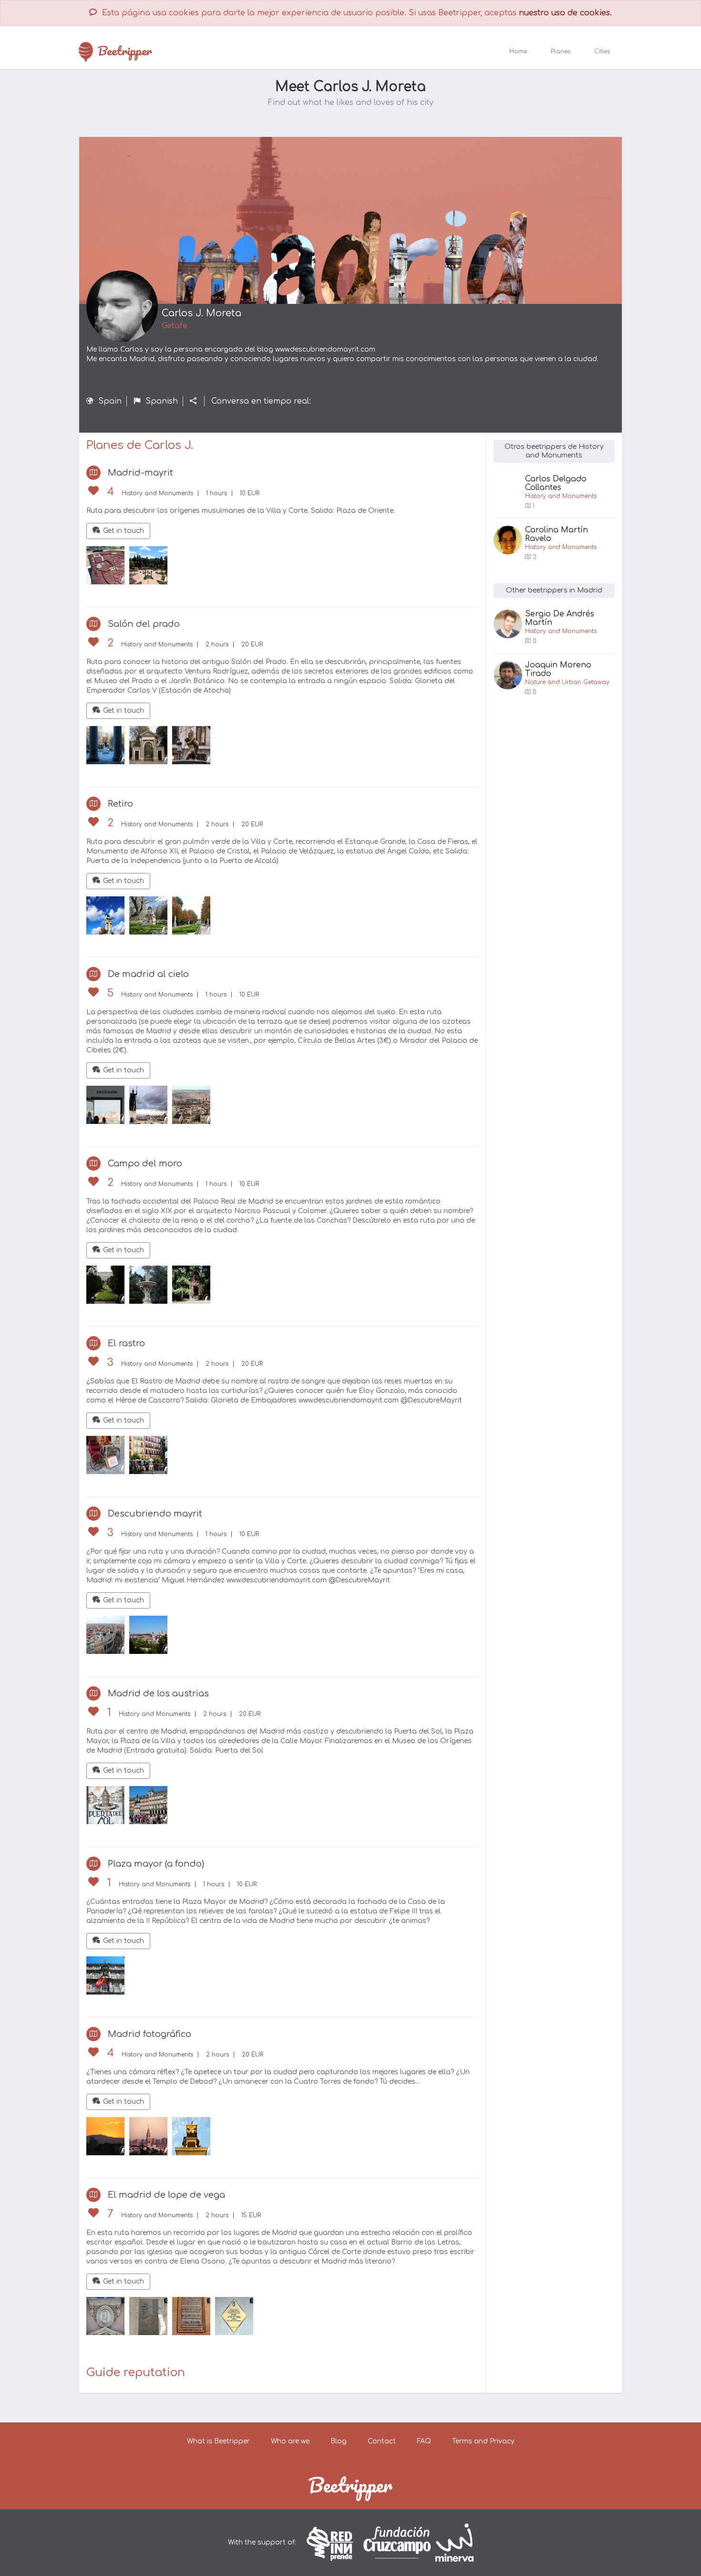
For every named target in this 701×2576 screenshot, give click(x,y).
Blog (339, 2441)
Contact (382, 2441)
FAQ (424, 2441)
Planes (561, 52)
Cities (602, 52)
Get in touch (124, 531)
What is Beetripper (218, 2441)
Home (518, 52)
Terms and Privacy (483, 2441)
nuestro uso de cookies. (565, 13)
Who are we (290, 2441)
